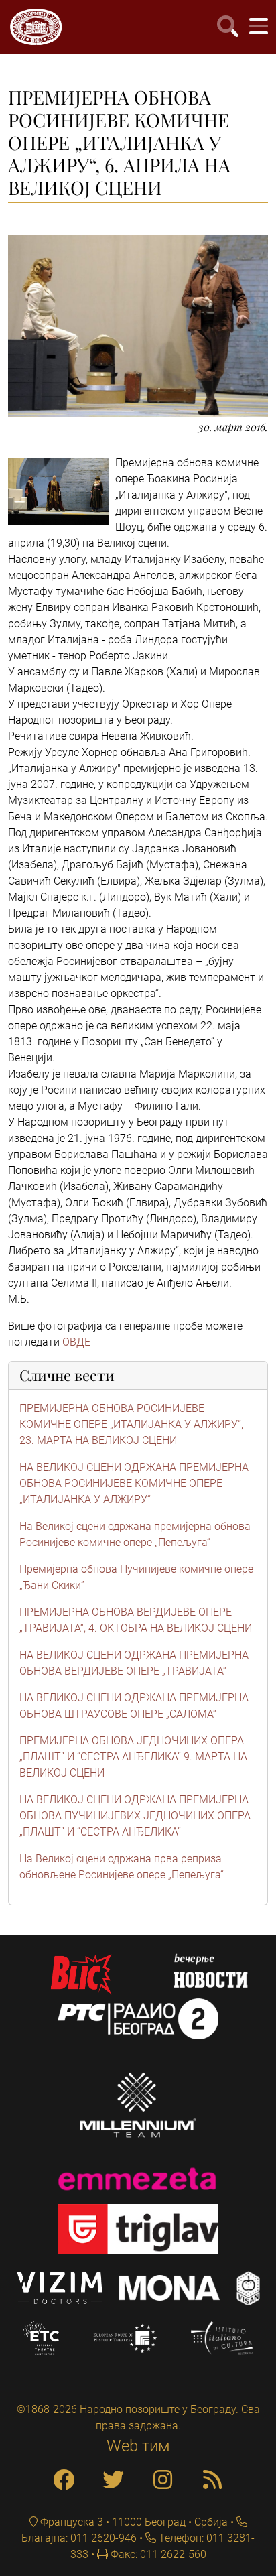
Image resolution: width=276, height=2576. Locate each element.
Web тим (138, 2446)
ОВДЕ (76, 1342)
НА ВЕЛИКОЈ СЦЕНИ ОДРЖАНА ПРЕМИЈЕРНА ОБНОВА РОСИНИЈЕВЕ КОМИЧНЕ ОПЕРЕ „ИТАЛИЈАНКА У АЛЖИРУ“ (134, 1483)
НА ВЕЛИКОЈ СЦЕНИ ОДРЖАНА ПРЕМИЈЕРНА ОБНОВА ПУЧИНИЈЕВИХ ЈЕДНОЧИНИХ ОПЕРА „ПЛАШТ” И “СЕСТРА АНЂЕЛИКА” (135, 1816)
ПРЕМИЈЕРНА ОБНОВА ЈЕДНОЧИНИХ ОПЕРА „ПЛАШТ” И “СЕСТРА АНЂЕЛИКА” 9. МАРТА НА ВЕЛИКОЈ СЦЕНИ (133, 1757)
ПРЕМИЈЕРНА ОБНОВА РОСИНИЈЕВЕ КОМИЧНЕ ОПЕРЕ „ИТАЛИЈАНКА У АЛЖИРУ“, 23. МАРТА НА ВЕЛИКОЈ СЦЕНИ (131, 1424)
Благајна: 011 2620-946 (79, 2538)
